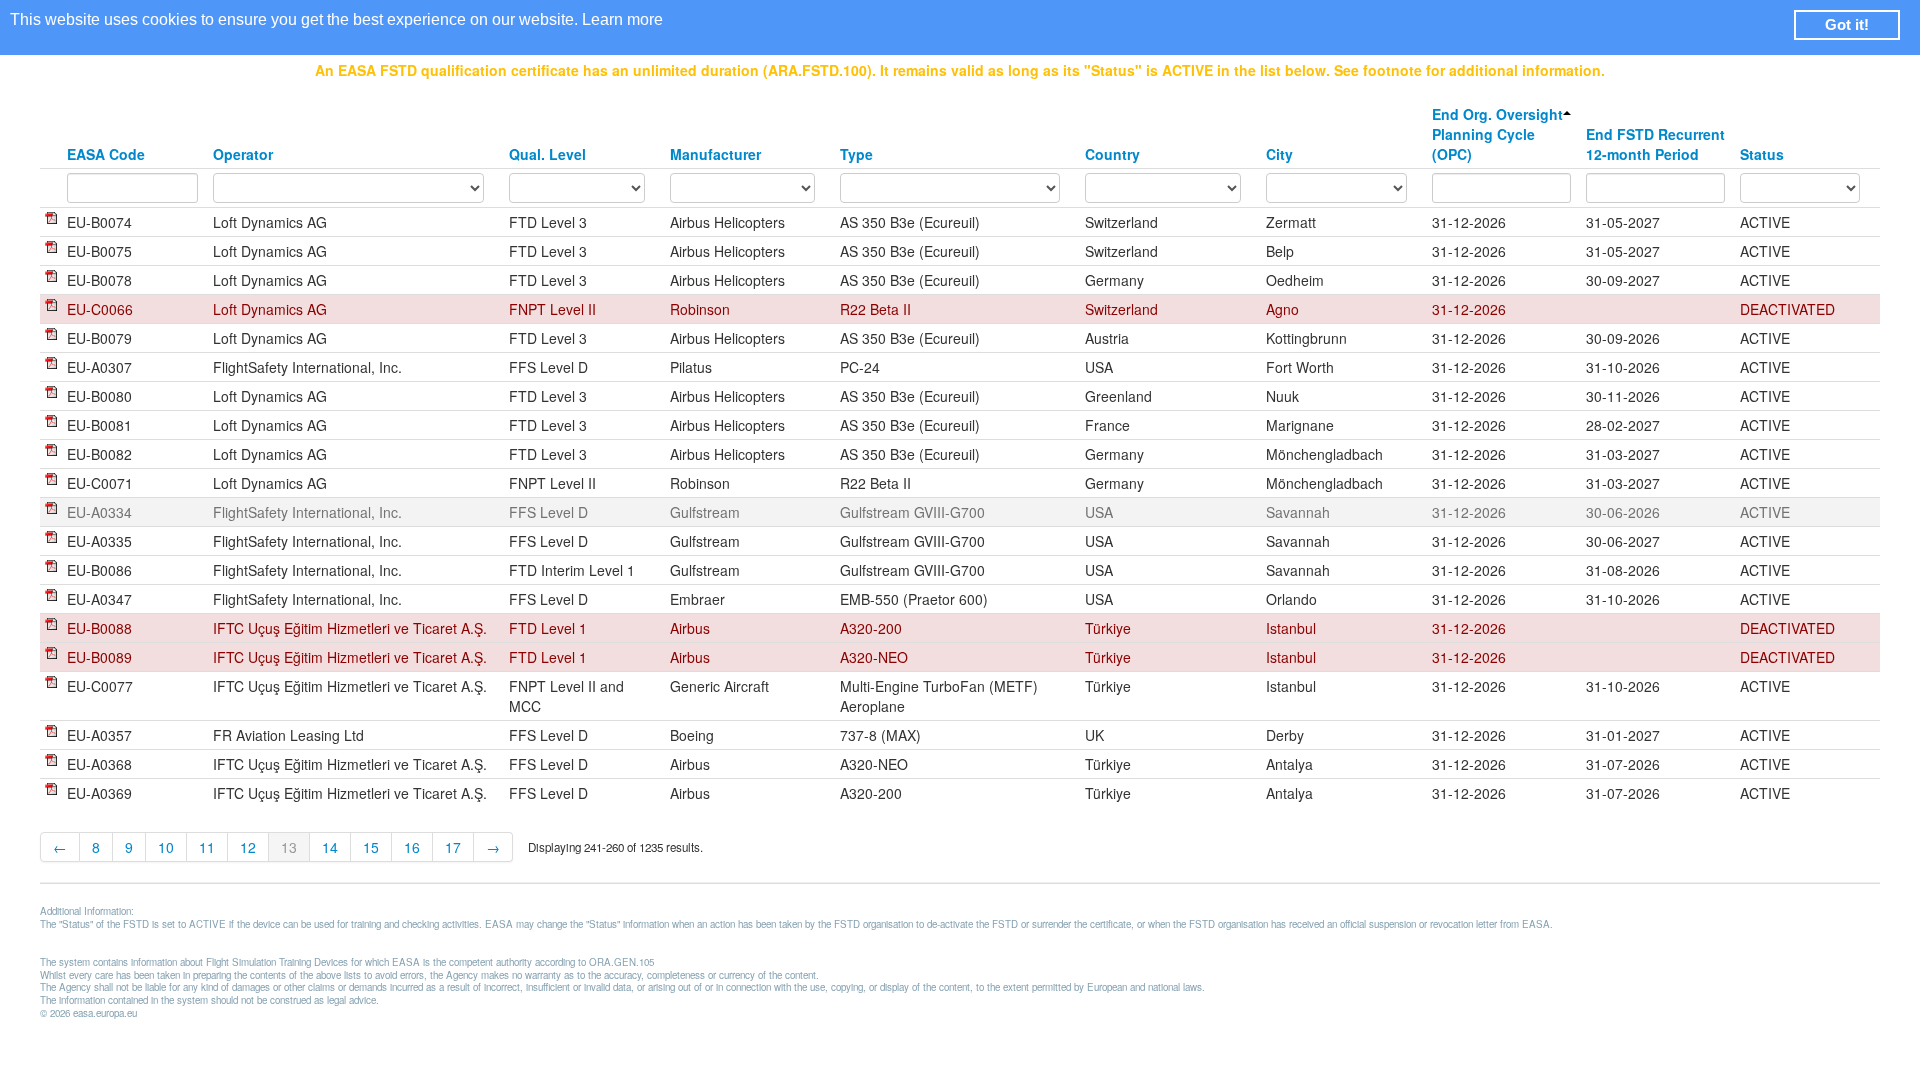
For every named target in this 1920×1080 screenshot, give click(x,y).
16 (412, 847)
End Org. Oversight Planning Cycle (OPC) (1497, 134)
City (1279, 154)
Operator (243, 154)
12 (248, 847)
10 (166, 847)
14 (330, 847)
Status (1762, 154)
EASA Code (106, 154)
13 (289, 847)
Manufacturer (715, 154)
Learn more (622, 19)
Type (856, 154)
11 (207, 847)
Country (1112, 154)
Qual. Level (547, 154)
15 (371, 847)
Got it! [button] (1847, 24)
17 (453, 847)
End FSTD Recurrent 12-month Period (1655, 144)
